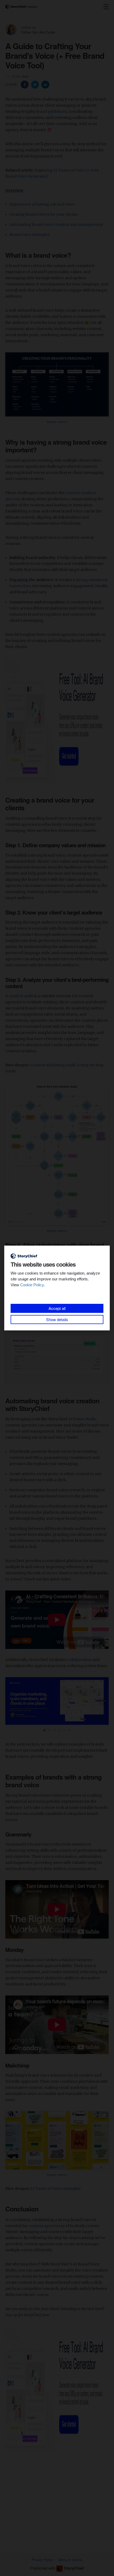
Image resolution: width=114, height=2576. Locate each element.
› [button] (102, 1701)
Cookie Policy (32, 1285)
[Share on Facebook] (25, 84)
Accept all (57, 1308)
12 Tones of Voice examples (56, 2189)
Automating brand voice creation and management (56, 225)
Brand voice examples (29, 235)
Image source (57, 422)
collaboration (80, 1660)
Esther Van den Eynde (38, 32)
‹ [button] (12, 1701)
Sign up (11, 2315)
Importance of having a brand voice (42, 204)
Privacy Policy (42, 2560)
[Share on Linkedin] (45, 84)
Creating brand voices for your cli (39, 214)
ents (73, 214)
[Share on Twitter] (36, 84)
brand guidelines (52, 112)
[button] (44, 1730)
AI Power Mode (82, 1419)
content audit (21, 996)
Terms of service (70, 2560)
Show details (57, 1319)
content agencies (45, 2226)
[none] (106, 7)
